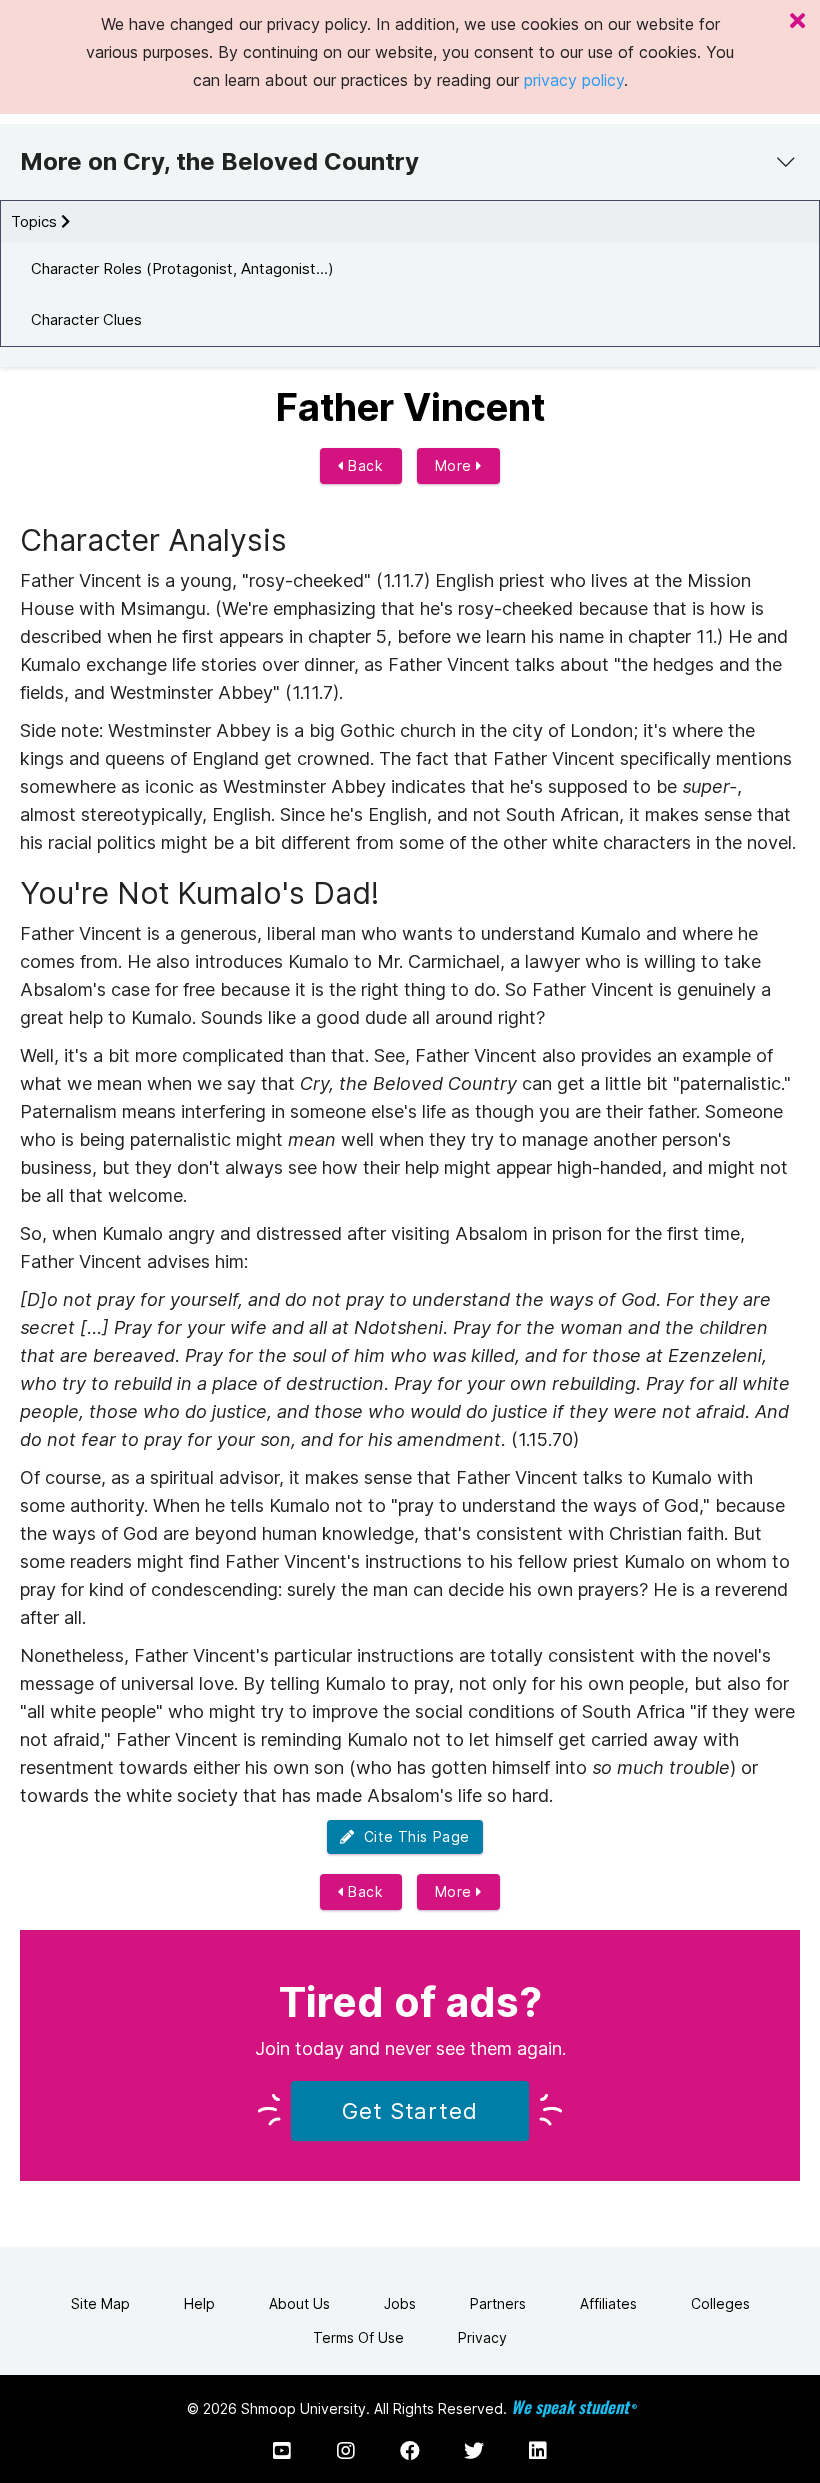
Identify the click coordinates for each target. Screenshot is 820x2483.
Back (364, 465)
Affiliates (608, 2303)
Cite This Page (412, 1836)
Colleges (720, 2303)
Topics (36, 221)
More (456, 465)
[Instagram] (346, 2451)
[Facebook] (410, 2451)
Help (199, 2303)
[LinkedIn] (538, 2451)
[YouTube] (282, 2451)
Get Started (410, 2111)
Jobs (400, 2303)
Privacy (482, 2337)
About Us (299, 2303)
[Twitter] (474, 2451)
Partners (498, 2303)
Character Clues (86, 319)
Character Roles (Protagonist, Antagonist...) (182, 268)
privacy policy (574, 80)
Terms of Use (358, 2337)
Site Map (100, 2303)
